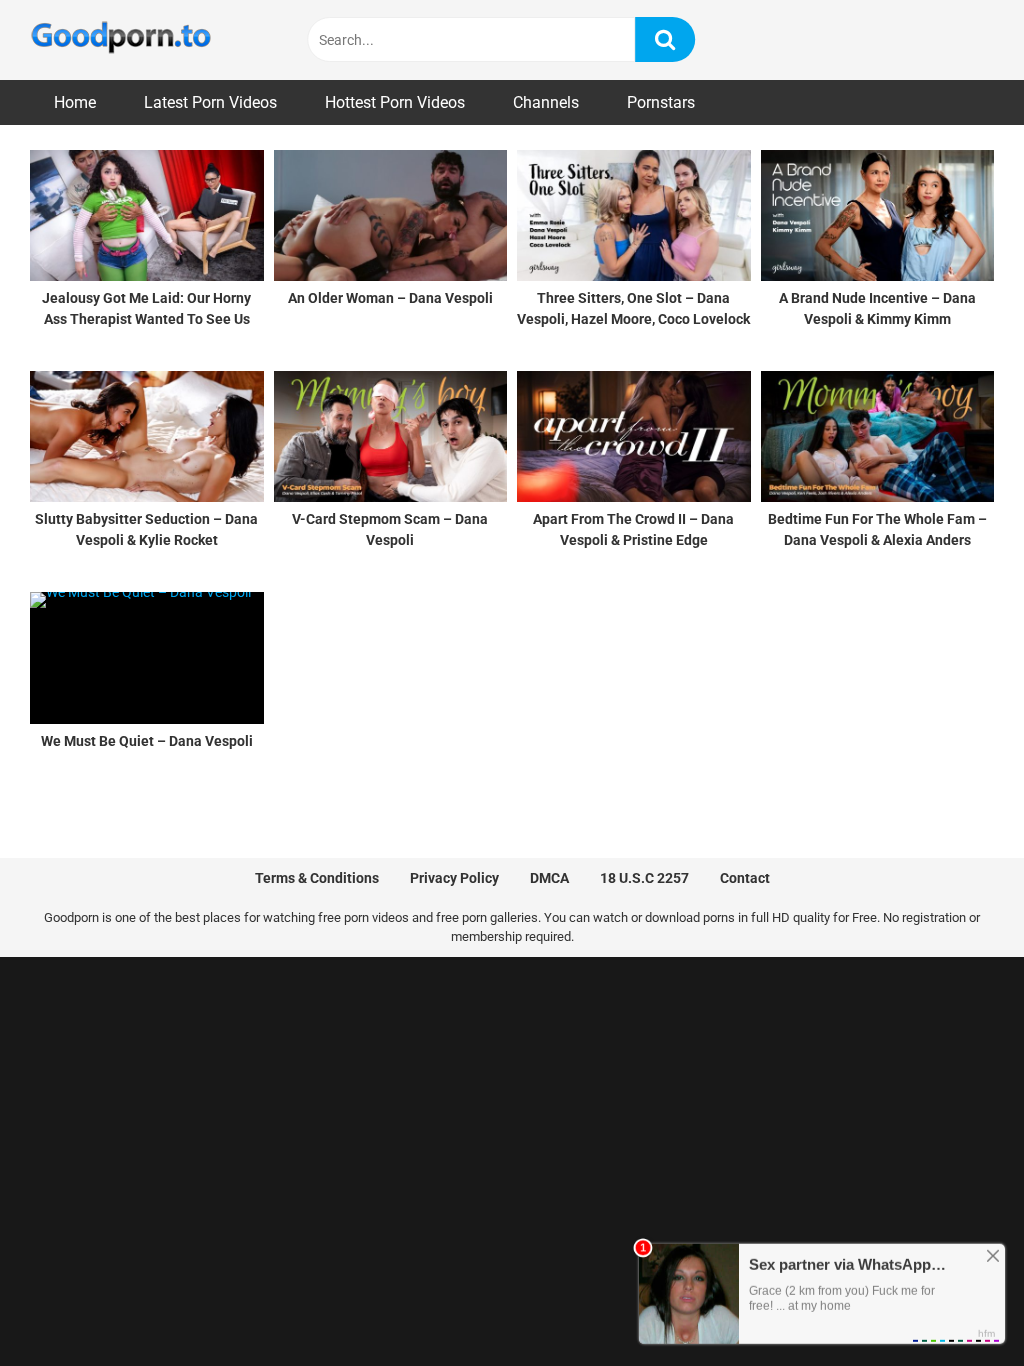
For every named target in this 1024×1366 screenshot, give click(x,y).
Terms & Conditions (317, 878)
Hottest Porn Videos (395, 102)
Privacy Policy (454, 878)
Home (75, 102)
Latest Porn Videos (210, 102)
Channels (546, 102)
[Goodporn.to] (120, 40)
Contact (745, 878)
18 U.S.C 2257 (644, 878)
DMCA (549, 878)
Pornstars (661, 102)
